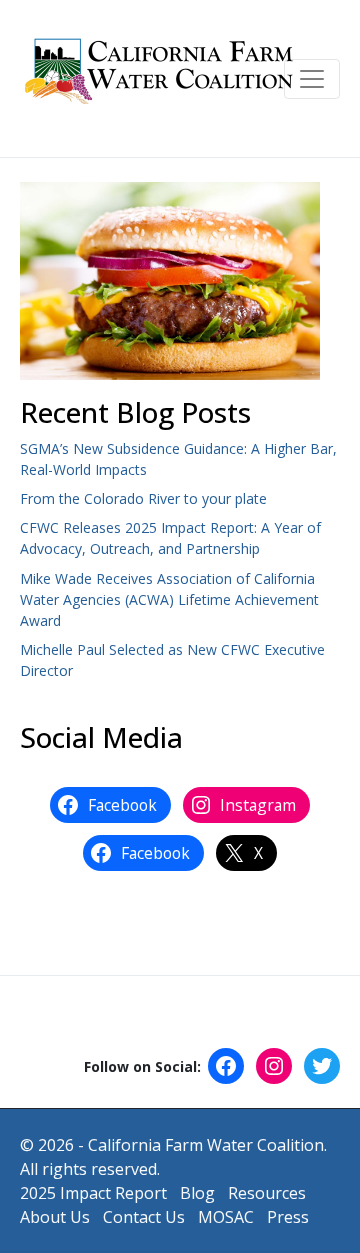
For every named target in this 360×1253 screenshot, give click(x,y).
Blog (197, 1193)
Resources (267, 1193)
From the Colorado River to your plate (143, 498)
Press (288, 1217)
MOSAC (226, 1217)
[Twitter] (322, 1066)
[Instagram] (274, 1066)
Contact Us (144, 1217)
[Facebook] (226, 1066)
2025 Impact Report (93, 1193)
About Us (55, 1217)
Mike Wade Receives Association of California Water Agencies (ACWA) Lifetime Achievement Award (169, 599)
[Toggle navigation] (312, 79)
